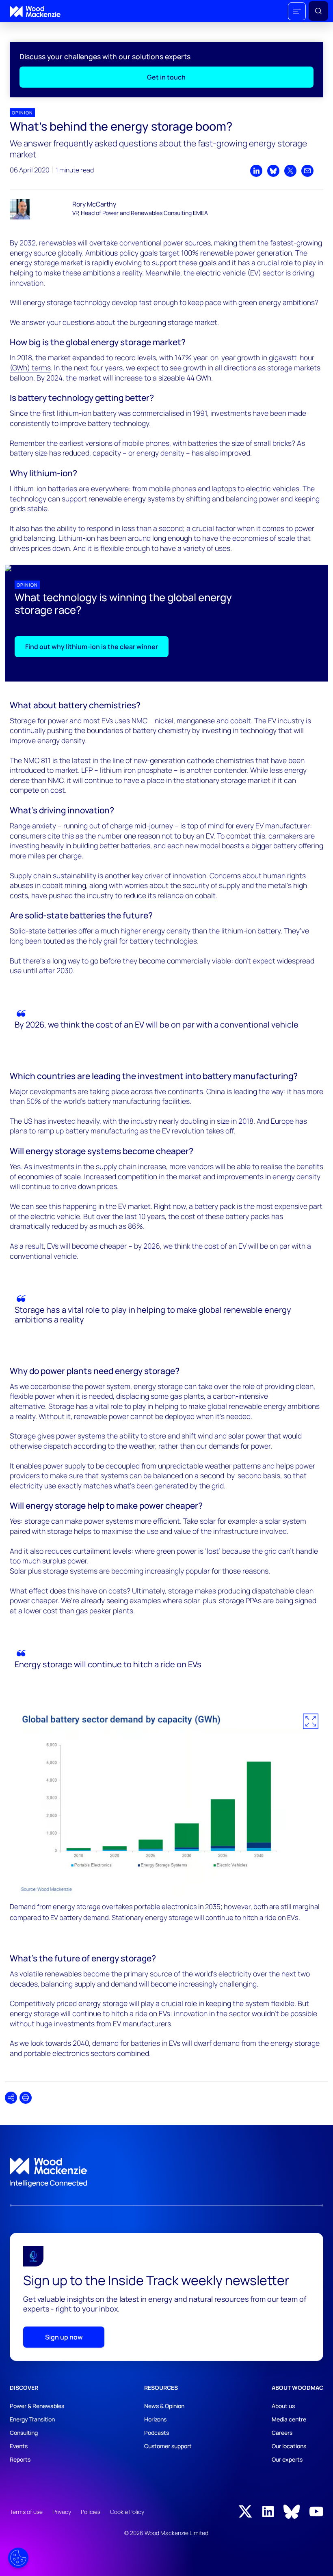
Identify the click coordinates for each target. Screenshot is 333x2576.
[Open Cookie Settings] (18, 2558)
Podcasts (157, 2433)
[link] (166, 2173)
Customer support (168, 2446)
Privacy (62, 2512)
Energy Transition (32, 2419)
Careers (282, 2433)
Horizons (155, 2419)
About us (283, 2406)
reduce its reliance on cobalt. (170, 895)
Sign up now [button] (64, 2337)
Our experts (287, 2459)
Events (19, 2446)
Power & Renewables (37, 2406)
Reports (20, 2459)
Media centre (289, 2419)
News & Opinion (164, 2406)
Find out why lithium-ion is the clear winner (92, 647)
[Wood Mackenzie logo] (35, 12)
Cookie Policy (127, 2512)
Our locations (289, 2446)
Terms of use (26, 2512)
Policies (91, 2512)
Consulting (24, 2433)
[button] (297, 11)
